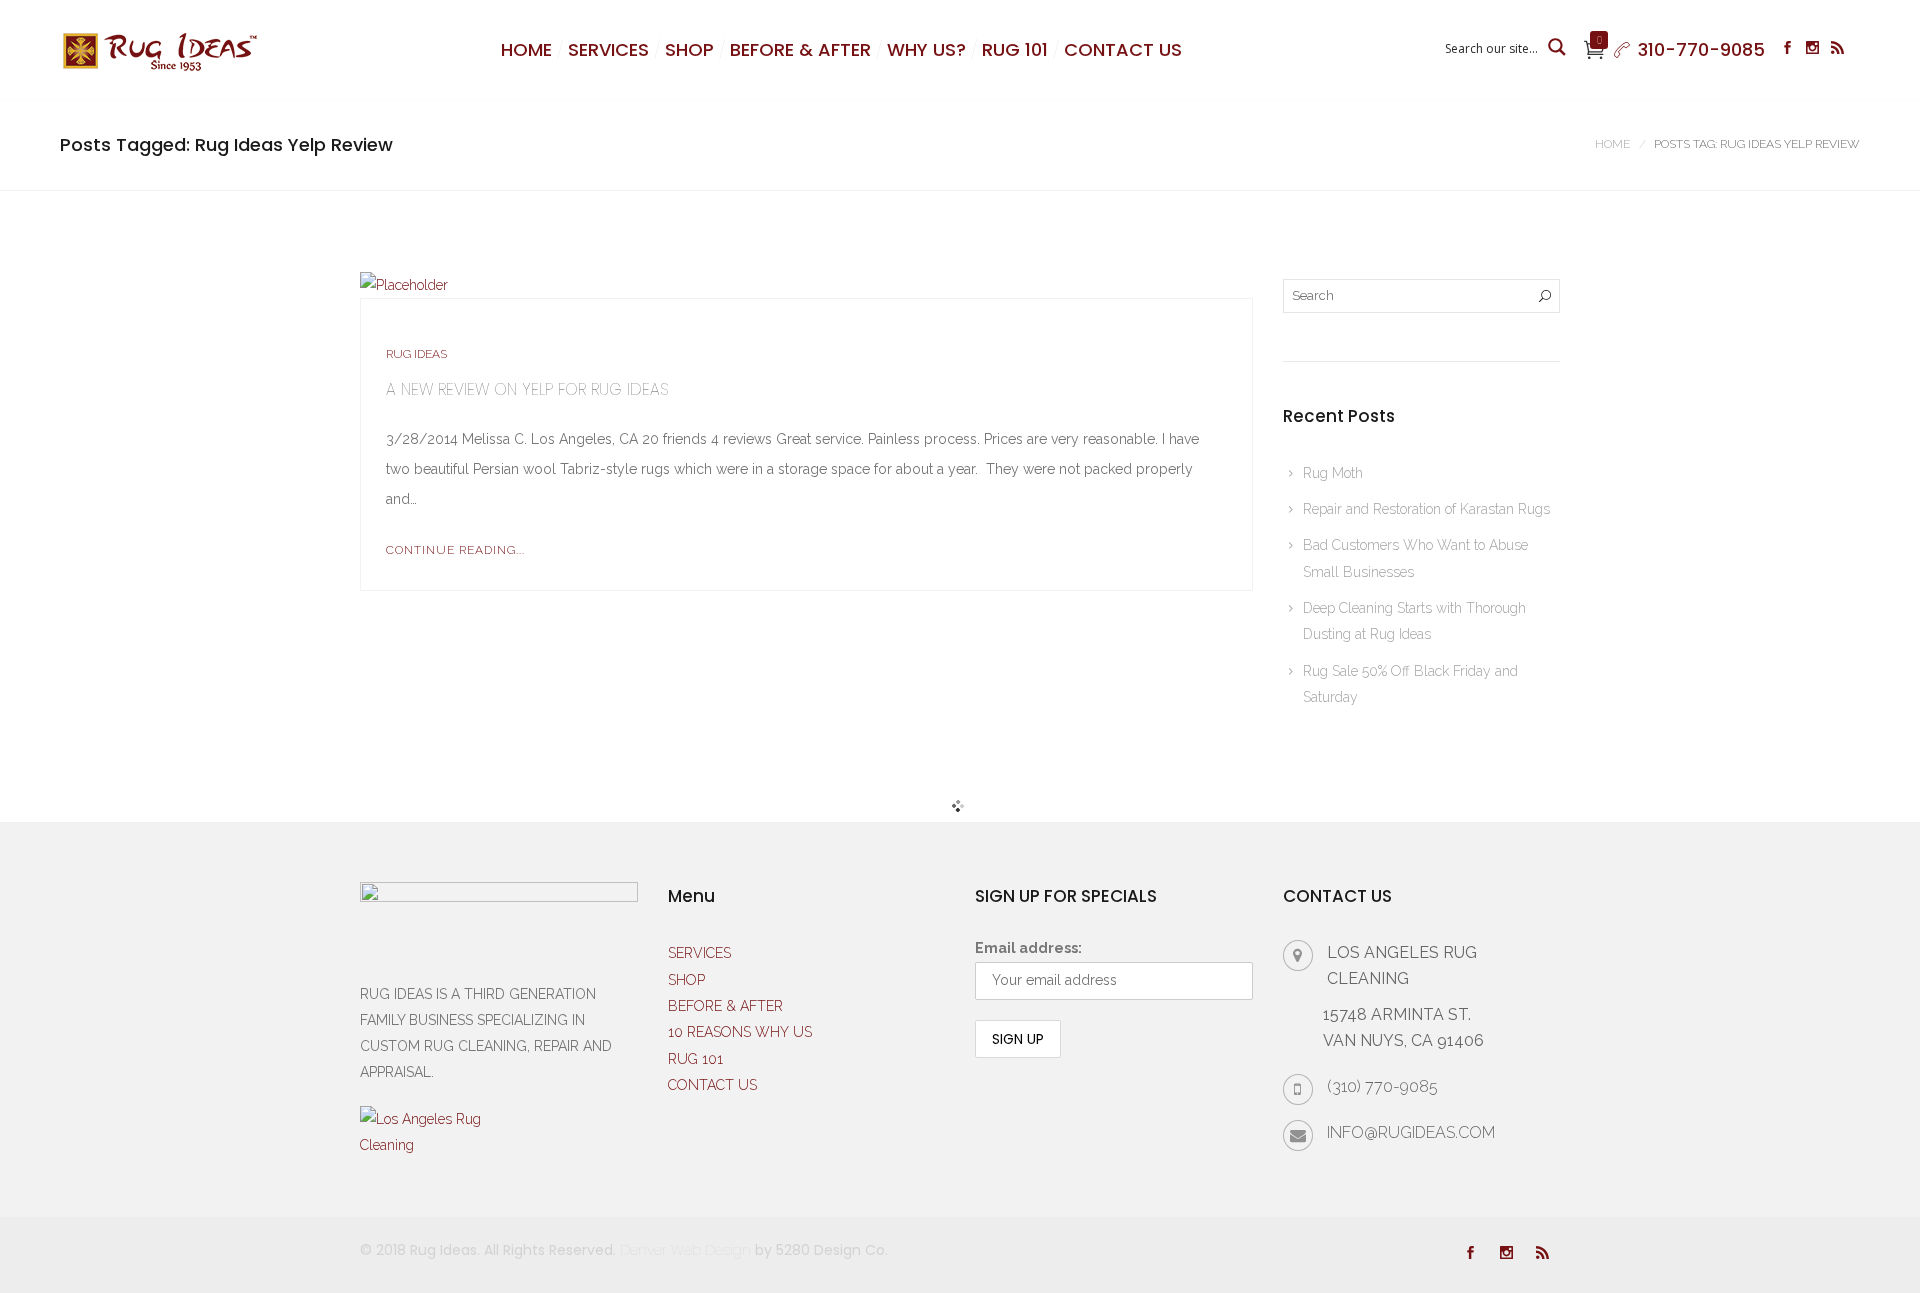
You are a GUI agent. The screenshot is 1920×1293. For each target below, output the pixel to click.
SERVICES (608, 49)
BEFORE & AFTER (800, 49)
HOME (526, 49)
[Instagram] (1812, 50)
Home (1612, 144)
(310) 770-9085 (1382, 1086)
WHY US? (926, 49)
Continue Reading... (455, 550)
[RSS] (1837, 50)
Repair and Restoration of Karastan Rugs (1426, 509)
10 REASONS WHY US (740, 1032)
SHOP (689, 49)
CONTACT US (1123, 49)
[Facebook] (1787, 50)
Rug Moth (1333, 473)
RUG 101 (1015, 49)
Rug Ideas (416, 354)
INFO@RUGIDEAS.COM (1411, 1132)
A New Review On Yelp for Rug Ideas (527, 389)
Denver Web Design (685, 1250)
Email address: (1028, 948)
